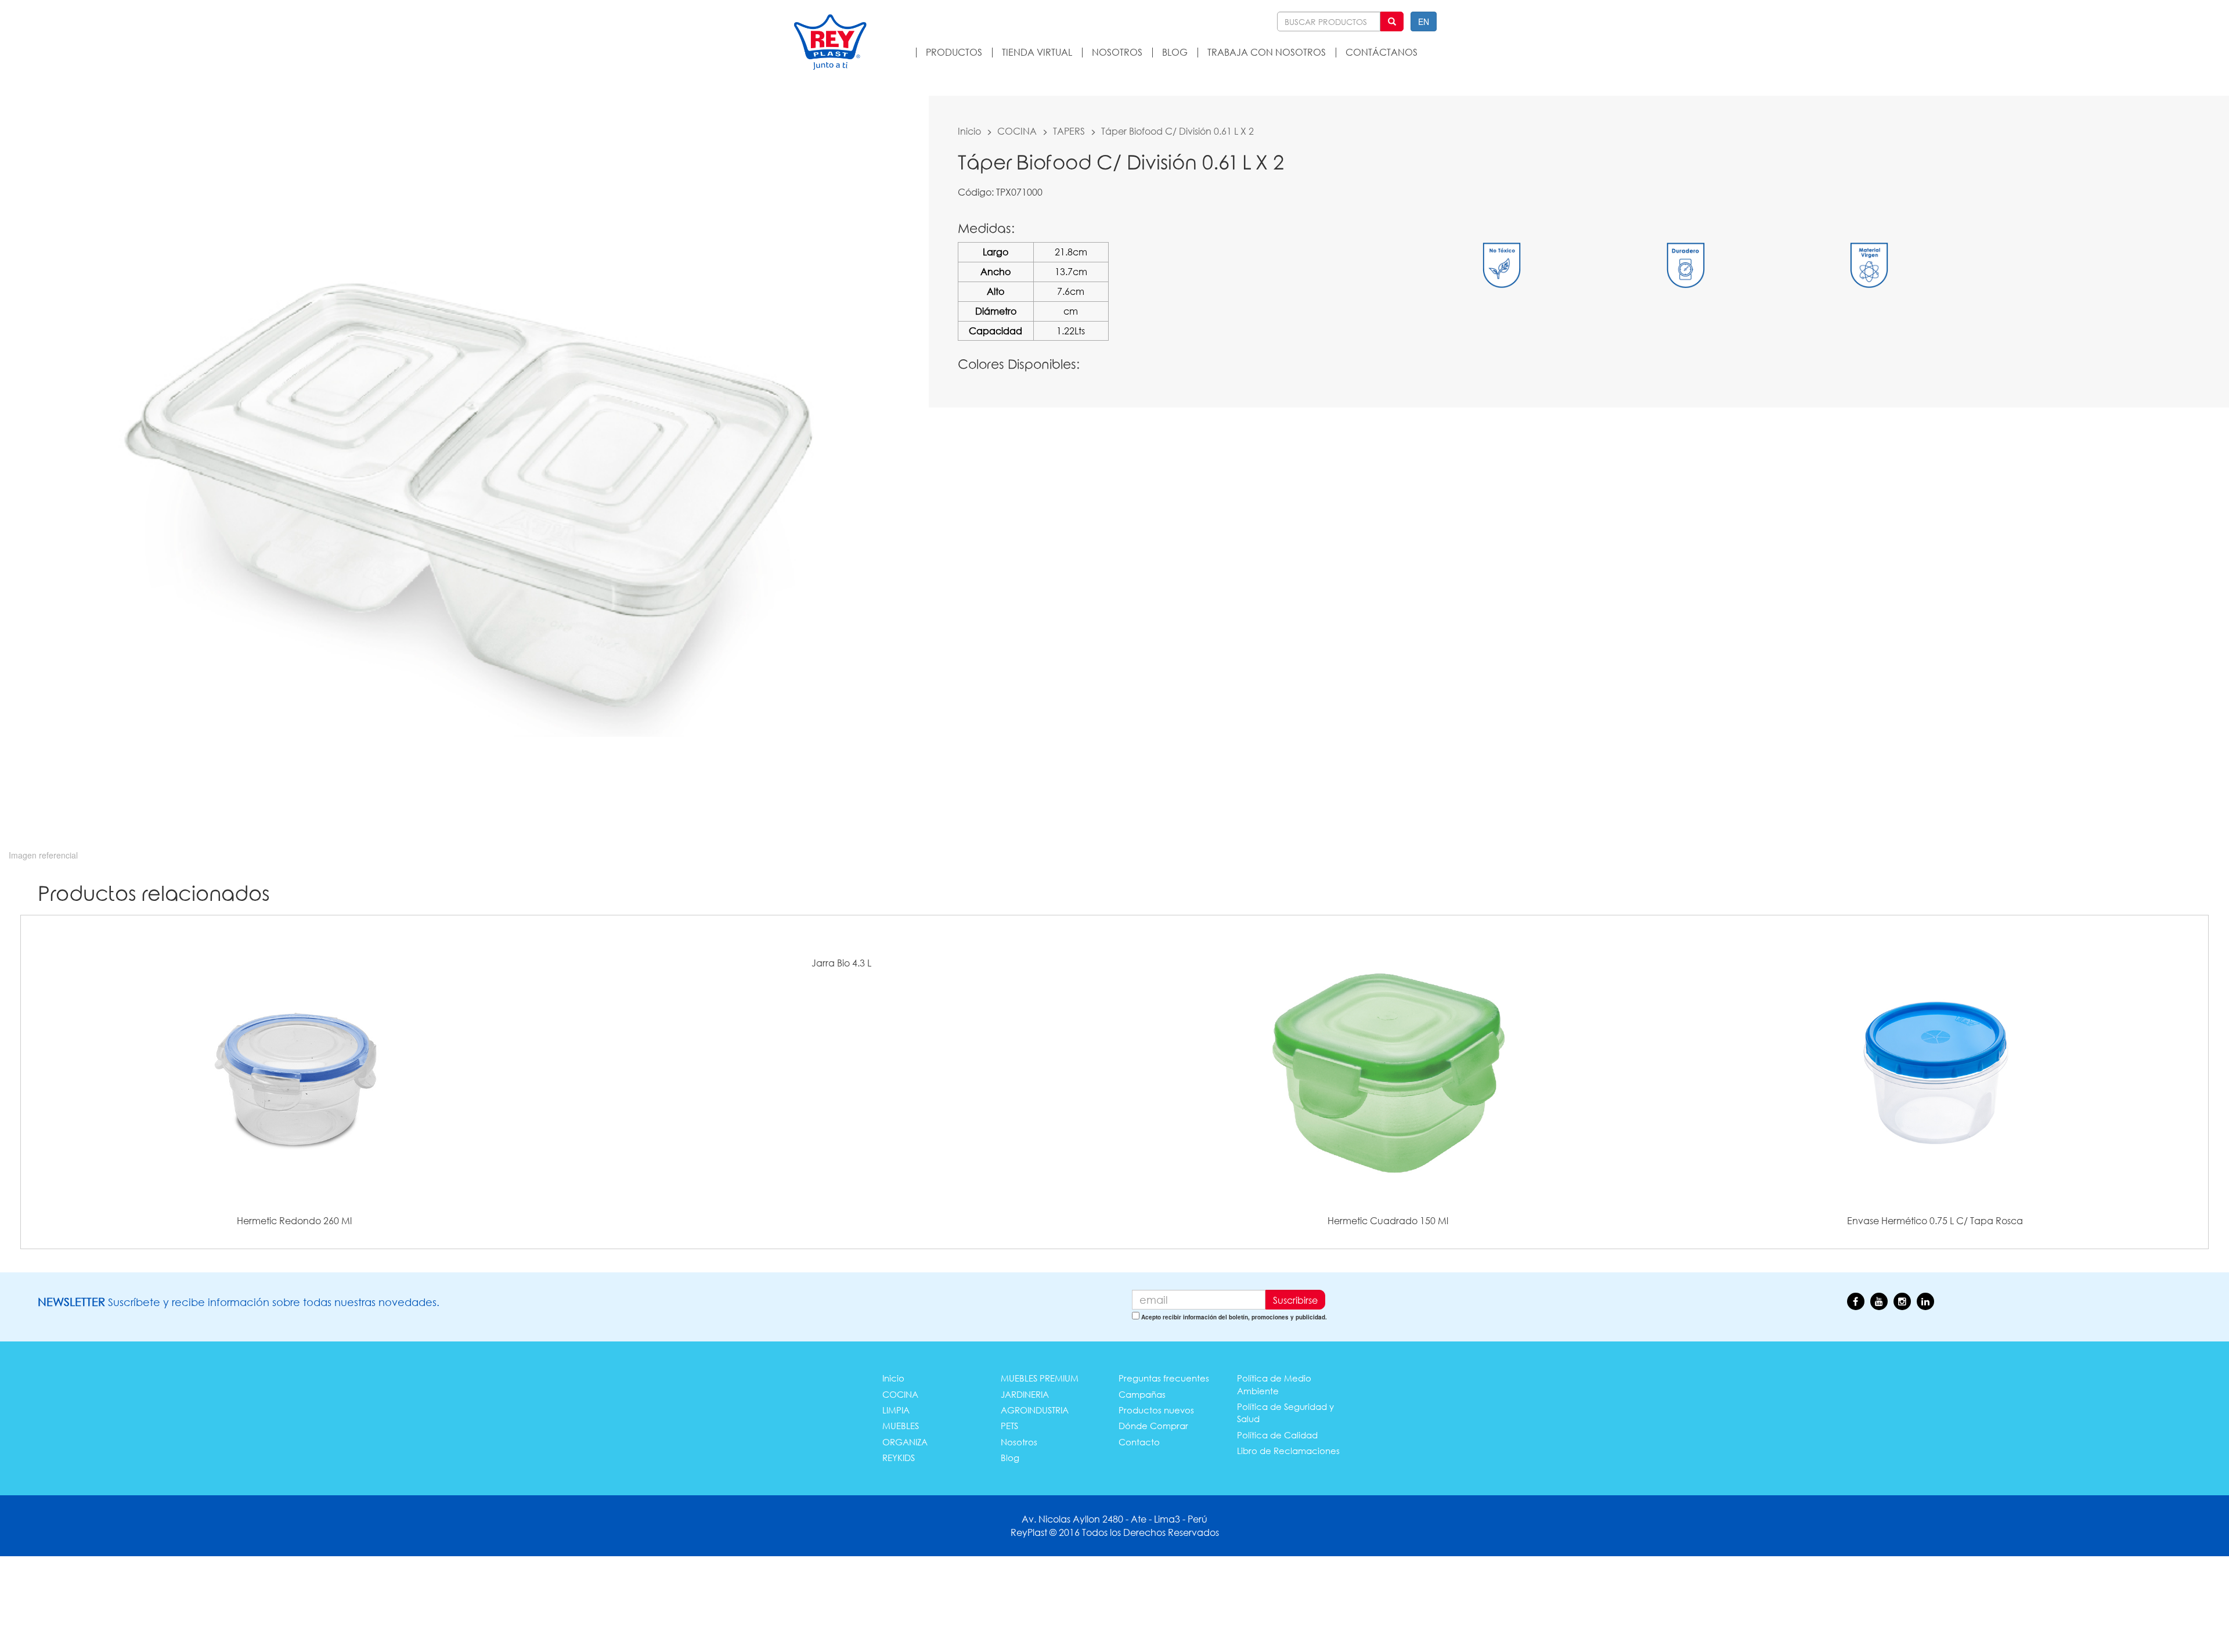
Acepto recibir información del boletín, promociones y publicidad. (1234, 1317)
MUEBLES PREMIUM (1040, 1378)
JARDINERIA (1025, 1394)
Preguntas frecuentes (1164, 1378)
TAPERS (1069, 131)
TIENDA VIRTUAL (1037, 52)
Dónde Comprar (1153, 1426)
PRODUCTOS (954, 52)
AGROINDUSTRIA (1035, 1410)
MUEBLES (901, 1426)
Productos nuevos (1156, 1410)
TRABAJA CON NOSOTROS (1267, 52)
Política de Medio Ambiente (1274, 1384)
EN (1424, 21)
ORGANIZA (905, 1442)
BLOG (1175, 52)
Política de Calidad (1277, 1435)
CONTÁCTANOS (1382, 52)
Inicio (969, 131)
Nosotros (1019, 1442)
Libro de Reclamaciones (1288, 1451)
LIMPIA (896, 1410)
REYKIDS (899, 1458)
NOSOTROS (1117, 52)
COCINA (1017, 131)
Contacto (1139, 1442)
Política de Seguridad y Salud (1285, 1413)
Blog (1010, 1458)
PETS (1009, 1426)
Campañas (1142, 1394)
